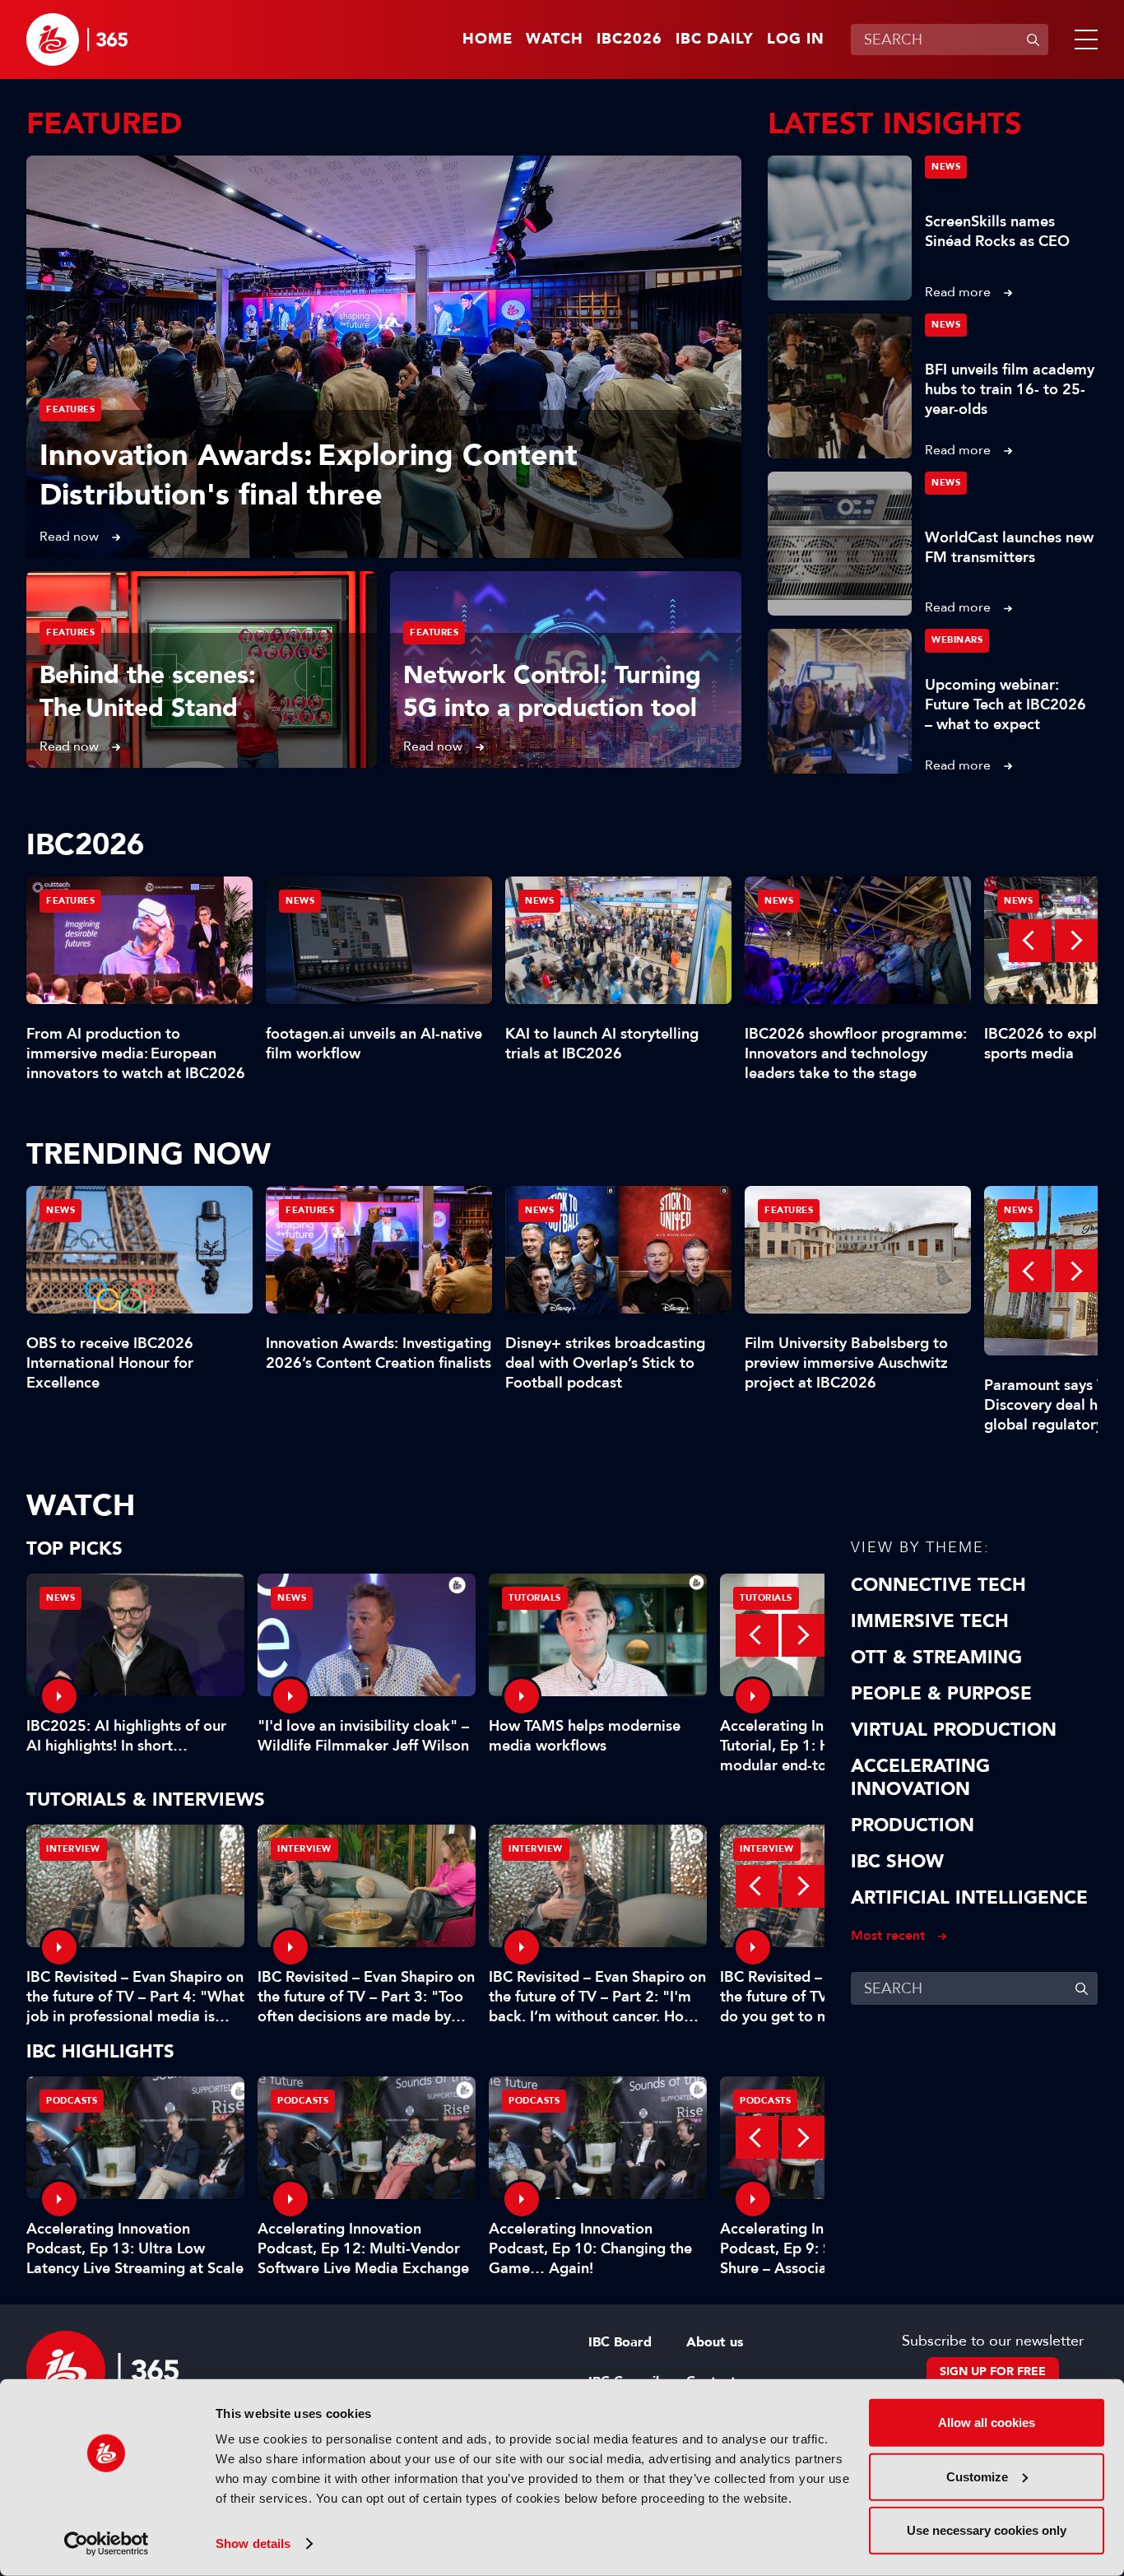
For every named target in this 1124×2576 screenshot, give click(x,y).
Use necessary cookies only (987, 2530)
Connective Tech (938, 1585)
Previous (1030, 941)
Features (70, 409)
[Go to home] (77, 40)
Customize (977, 2476)
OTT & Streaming (936, 1658)
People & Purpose (941, 1694)
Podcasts (72, 2101)
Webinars (957, 640)
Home (488, 40)
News (946, 167)
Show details (253, 2543)
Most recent (888, 1935)
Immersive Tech (930, 1621)
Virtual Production (954, 1730)
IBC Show (897, 1862)
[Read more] (384, 357)
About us (715, 2342)
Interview (73, 1849)
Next (1076, 941)
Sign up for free (993, 2371)
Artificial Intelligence (969, 1898)
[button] (1083, 40)
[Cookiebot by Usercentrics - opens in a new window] (107, 2544)
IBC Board (620, 2342)
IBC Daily (715, 40)
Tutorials (535, 1598)
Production (913, 1825)
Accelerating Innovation (920, 1778)
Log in (796, 40)
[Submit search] (1033, 40)
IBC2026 (629, 40)
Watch (555, 40)
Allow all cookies (987, 2423)
